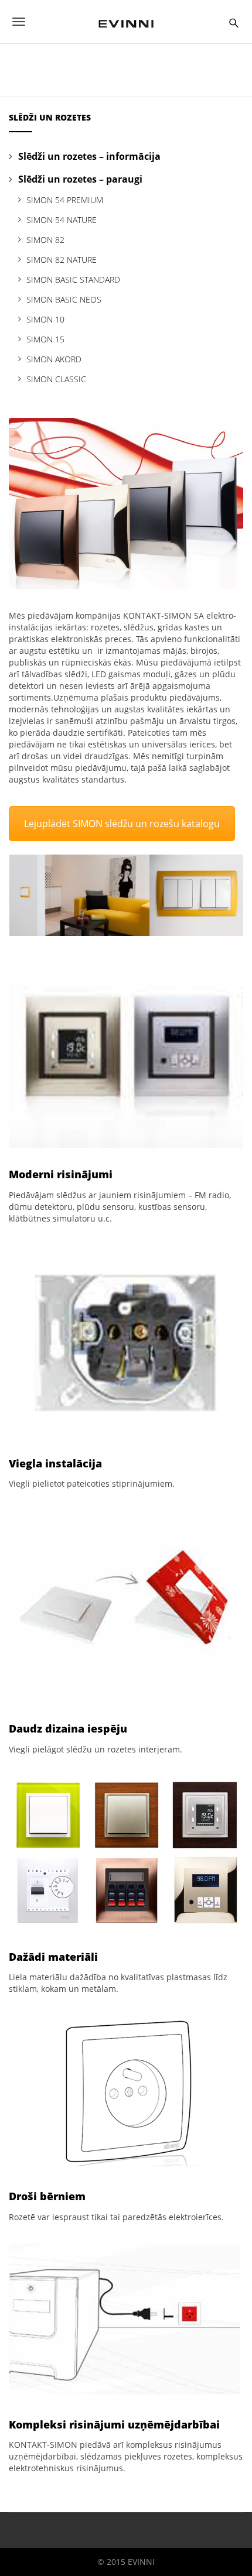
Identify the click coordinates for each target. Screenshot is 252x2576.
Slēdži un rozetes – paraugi (80, 179)
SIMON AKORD (54, 359)
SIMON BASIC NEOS (64, 299)
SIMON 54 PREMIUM (65, 200)
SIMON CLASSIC (56, 379)
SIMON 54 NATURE (62, 220)
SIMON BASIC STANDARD (73, 279)
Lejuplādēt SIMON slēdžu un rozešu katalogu (122, 824)
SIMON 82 (45, 240)
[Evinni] (126, 22)
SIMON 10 (45, 319)
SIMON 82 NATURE (62, 260)
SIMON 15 (45, 339)
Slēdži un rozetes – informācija (89, 156)
